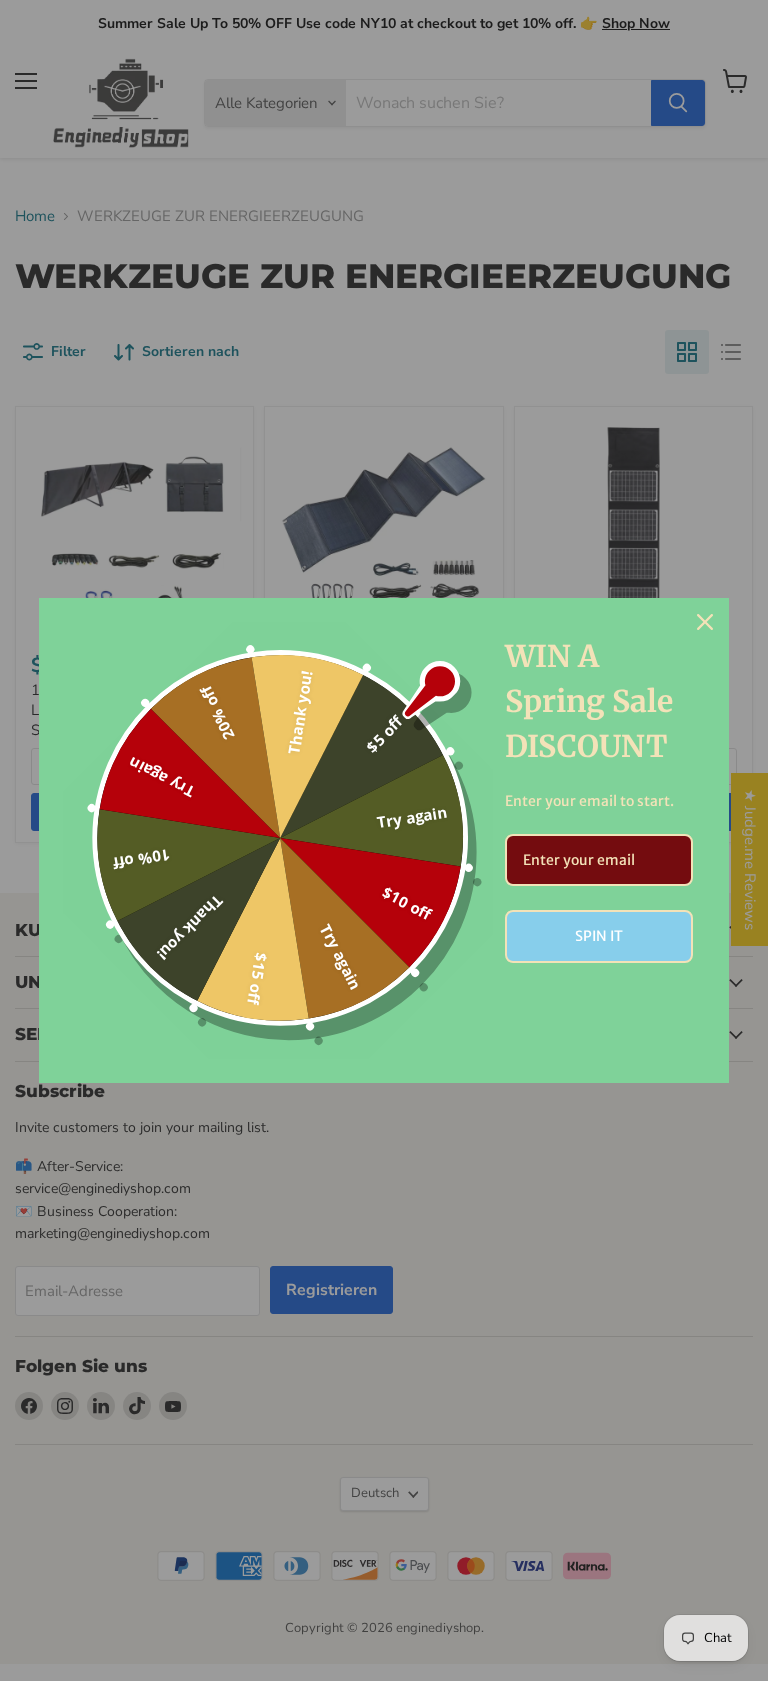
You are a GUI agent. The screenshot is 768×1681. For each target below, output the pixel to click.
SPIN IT (599, 936)
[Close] (705, 622)
